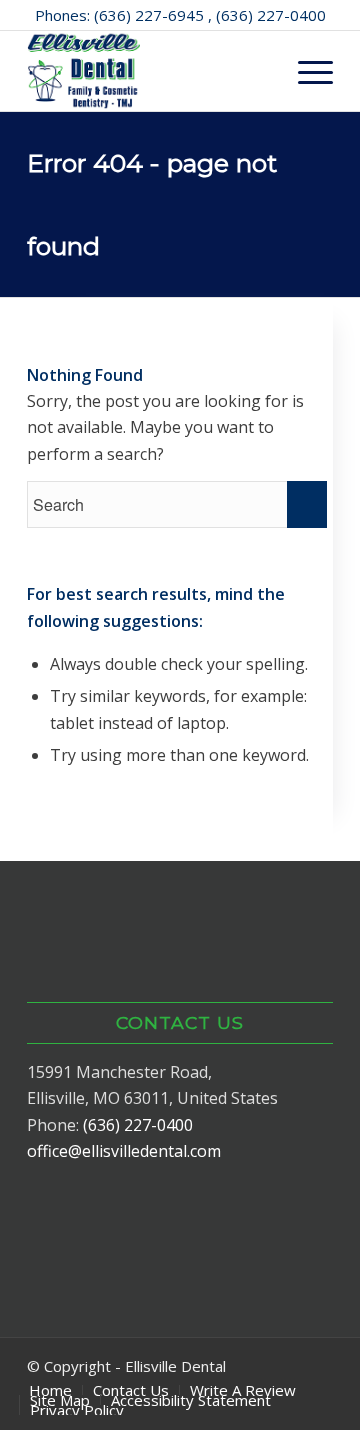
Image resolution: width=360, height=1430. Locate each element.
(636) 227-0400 (138, 1125)
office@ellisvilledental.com (124, 1151)
